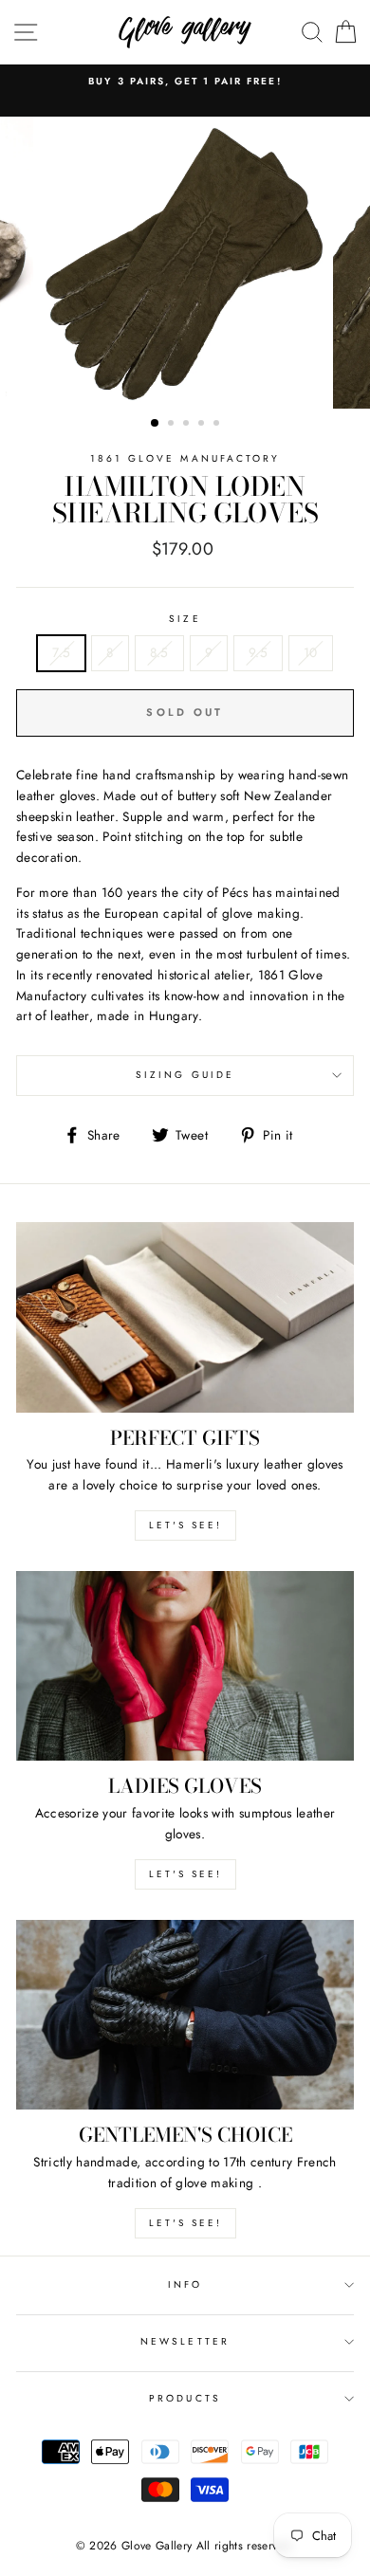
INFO (185, 2284)
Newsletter (185, 2341)
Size (185, 619)
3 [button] (188, 425)
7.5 (61, 652)
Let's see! (185, 1525)
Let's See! (185, 1874)
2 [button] (173, 425)
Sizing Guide (185, 1075)
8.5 (159, 652)
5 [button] (218, 425)
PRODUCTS (185, 2398)
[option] (185, 82)
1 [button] (156, 424)
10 (311, 652)
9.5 (258, 652)
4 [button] (203, 425)
